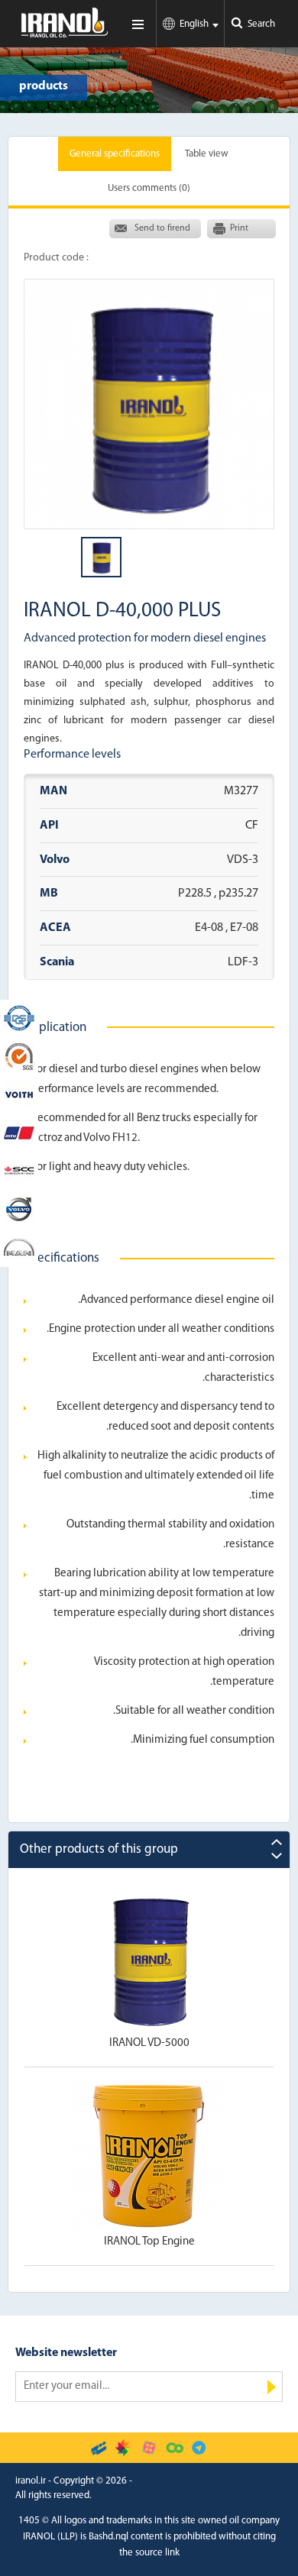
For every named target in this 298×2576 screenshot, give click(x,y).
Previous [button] (277, 1842)
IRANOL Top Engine (149, 2231)
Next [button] (277, 1856)
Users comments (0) (149, 188)
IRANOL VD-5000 (149, 2033)
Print (239, 228)
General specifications (115, 154)
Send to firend (162, 228)
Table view (207, 154)
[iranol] (64, 34)
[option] (149, 404)
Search (261, 24)
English (194, 24)
